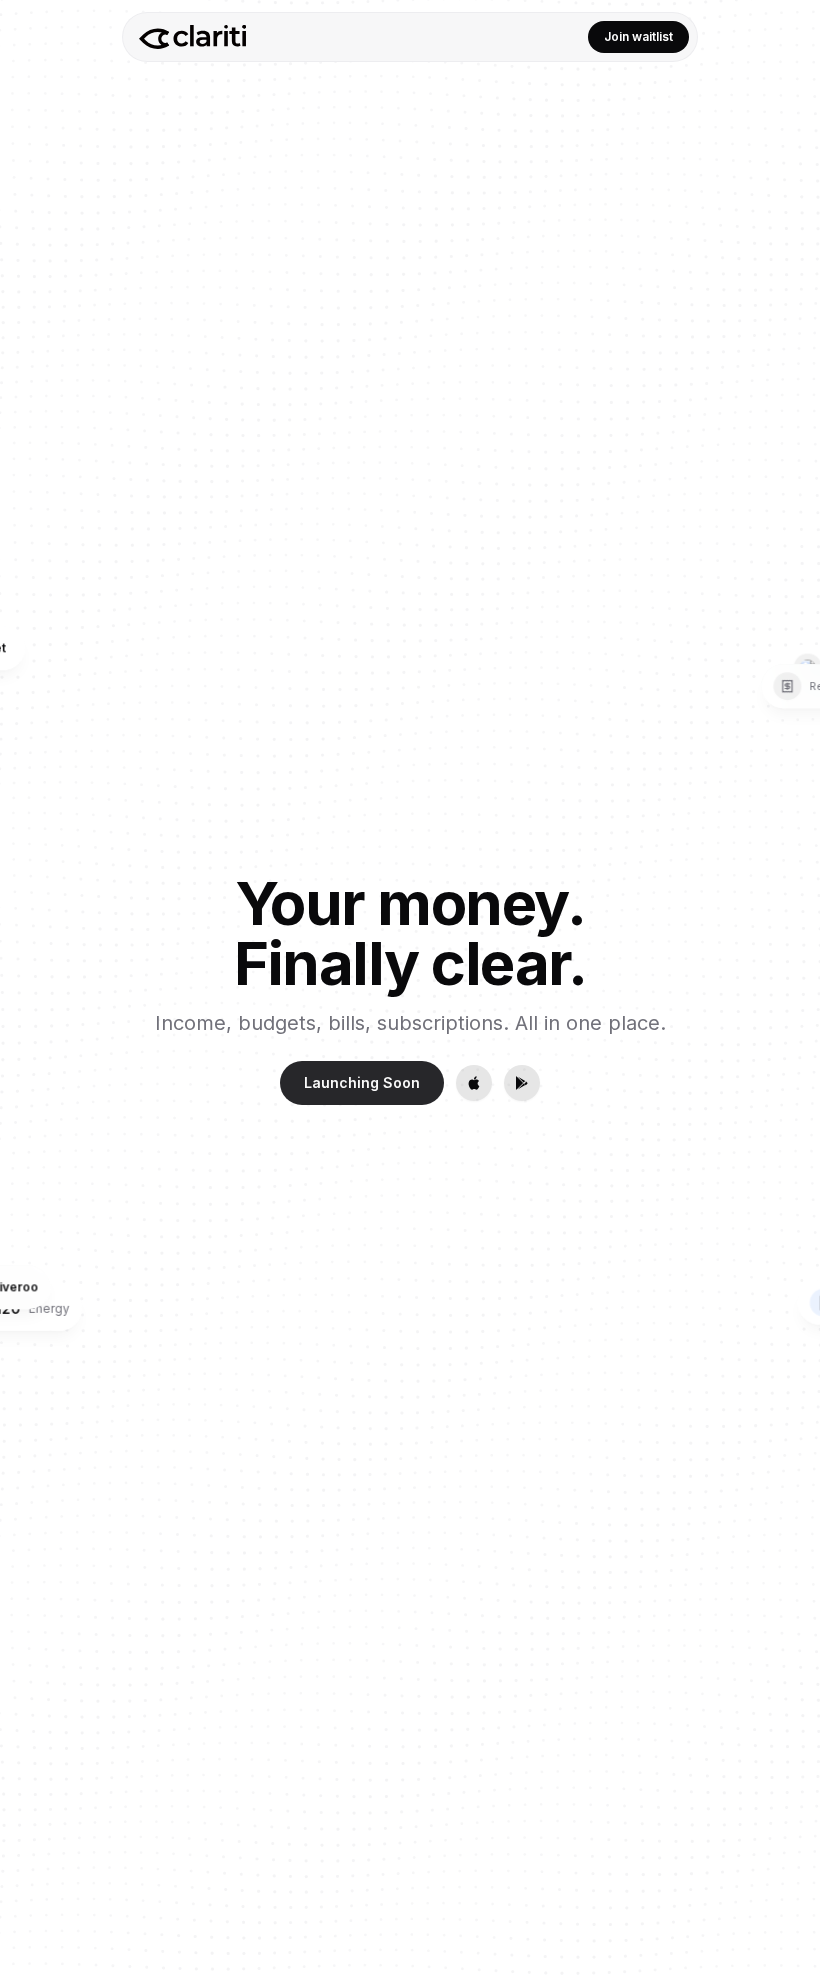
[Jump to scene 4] (788, 989)
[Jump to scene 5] (788, 1009)
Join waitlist (638, 36)
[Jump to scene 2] (788, 949)
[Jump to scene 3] (788, 969)
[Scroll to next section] (788, 1044)
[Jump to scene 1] (788, 929)
